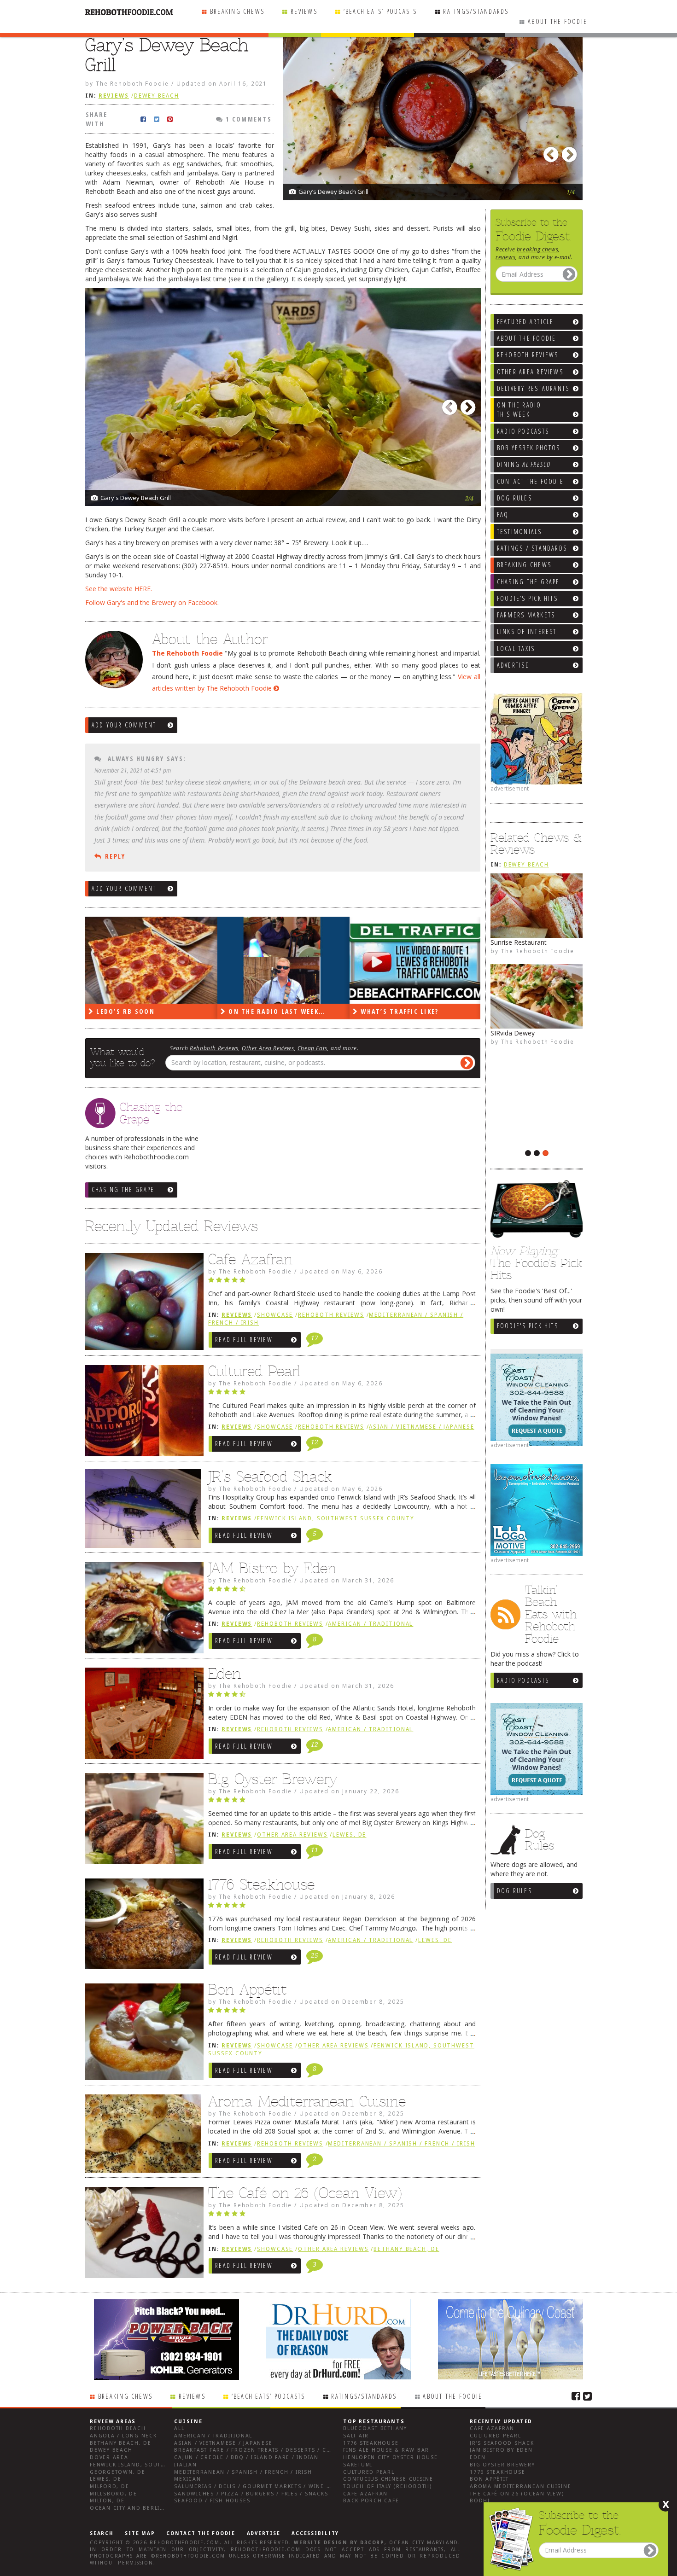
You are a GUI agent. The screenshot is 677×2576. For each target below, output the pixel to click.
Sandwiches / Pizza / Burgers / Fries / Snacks (251, 2494)
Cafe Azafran (250, 1259)
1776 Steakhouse (261, 1884)
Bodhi (480, 2501)
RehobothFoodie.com (185, 2543)
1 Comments (248, 119)
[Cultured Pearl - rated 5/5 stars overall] (342, 1394)
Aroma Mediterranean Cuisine (307, 2101)
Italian (185, 2465)
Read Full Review (244, 1340)
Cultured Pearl (254, 1371)
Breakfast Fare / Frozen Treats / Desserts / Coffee (259, 2450)
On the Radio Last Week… (143, 1011)
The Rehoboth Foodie (538, 951)
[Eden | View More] (142, 1715)
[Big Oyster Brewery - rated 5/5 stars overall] (342, 1802)
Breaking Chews (237, 11)
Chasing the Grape (123, 1189)
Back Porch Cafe (371, 2501)
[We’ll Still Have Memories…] (416, 960)
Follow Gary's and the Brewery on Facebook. (152, 602)
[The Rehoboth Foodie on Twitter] (587, 2396)
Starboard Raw (513, 1033)
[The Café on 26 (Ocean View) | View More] (142, 2235)
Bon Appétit (247, 1989)
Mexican (187, 2479)
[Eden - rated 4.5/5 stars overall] (342, 1697)
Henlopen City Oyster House (391, 2457)
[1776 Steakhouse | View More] (142, 1926)
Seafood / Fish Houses (212, 2501)
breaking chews (537, 249)
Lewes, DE (349, 1835)
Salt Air (356, 2436)
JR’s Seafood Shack (270, 1477)
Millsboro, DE (114, 2494)
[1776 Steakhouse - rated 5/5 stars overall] (342, 1907)
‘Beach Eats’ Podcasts (380, 11)
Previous (553, 152)
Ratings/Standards (476, 11)
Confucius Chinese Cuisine (388, 2479)
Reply (115, 856)
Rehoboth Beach (118, 2428)
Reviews (304, 11)
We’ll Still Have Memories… (413, 1011)
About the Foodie (557, 21)
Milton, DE (107, 2501)
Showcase (275, 1315)
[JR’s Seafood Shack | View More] (142, 1512)
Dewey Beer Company (524, 942)
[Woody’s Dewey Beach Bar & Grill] (537, 1087)
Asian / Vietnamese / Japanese (421, 1427)
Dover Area (109, 2457)
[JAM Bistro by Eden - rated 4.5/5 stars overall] (342, 1591)
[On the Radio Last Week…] (151, 960)
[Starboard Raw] (537, 996)
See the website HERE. (119, 589)
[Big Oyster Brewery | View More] (142, 1821)
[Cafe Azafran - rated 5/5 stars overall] (342, 1282)
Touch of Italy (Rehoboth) (388, 2486)
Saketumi (358, 2465)
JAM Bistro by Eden (272, 1568)
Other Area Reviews (268, 1048)
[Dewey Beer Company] (537, 906)
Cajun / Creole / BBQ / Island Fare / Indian (246, 2457)
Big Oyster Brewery (273, 1779)
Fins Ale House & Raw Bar (386, 2450)
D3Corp (372, 2543)
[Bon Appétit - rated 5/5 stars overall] (342, 2012)
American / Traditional (371, 1624)
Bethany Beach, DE (406, 2249)
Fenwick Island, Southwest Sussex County (336, 1518)
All (179, 2428)
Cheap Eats (312, 1048)
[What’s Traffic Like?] (283, 960)
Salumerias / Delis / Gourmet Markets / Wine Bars (258, 2486)
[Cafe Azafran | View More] (142, 1304)
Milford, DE (109, 2486)
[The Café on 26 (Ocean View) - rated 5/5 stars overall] (342, 2216)
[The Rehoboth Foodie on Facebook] (576, 2396)
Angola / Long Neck (123, 2436)
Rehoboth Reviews (214, 1048)
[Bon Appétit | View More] (142, 2034)
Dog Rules (514, 1891)
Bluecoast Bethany (375, 2428)
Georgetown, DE (118, 2472)
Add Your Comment (124, 725)
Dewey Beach (526, 865)
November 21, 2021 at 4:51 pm (133, 770)
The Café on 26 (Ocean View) (305, 2193)
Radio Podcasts (523, 1680)
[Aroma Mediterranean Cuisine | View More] (142, 2137)
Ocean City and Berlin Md (133, 2508)
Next (571, 152)
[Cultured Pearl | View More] (142, 1413)
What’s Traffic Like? (266, 1011)
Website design (321, 2543)
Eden (225, 1674)
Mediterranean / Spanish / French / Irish (401, 2144)
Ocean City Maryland (424, 2543)
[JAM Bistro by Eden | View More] (142, 1610)
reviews (505, 257)
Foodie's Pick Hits (528, 1326)
